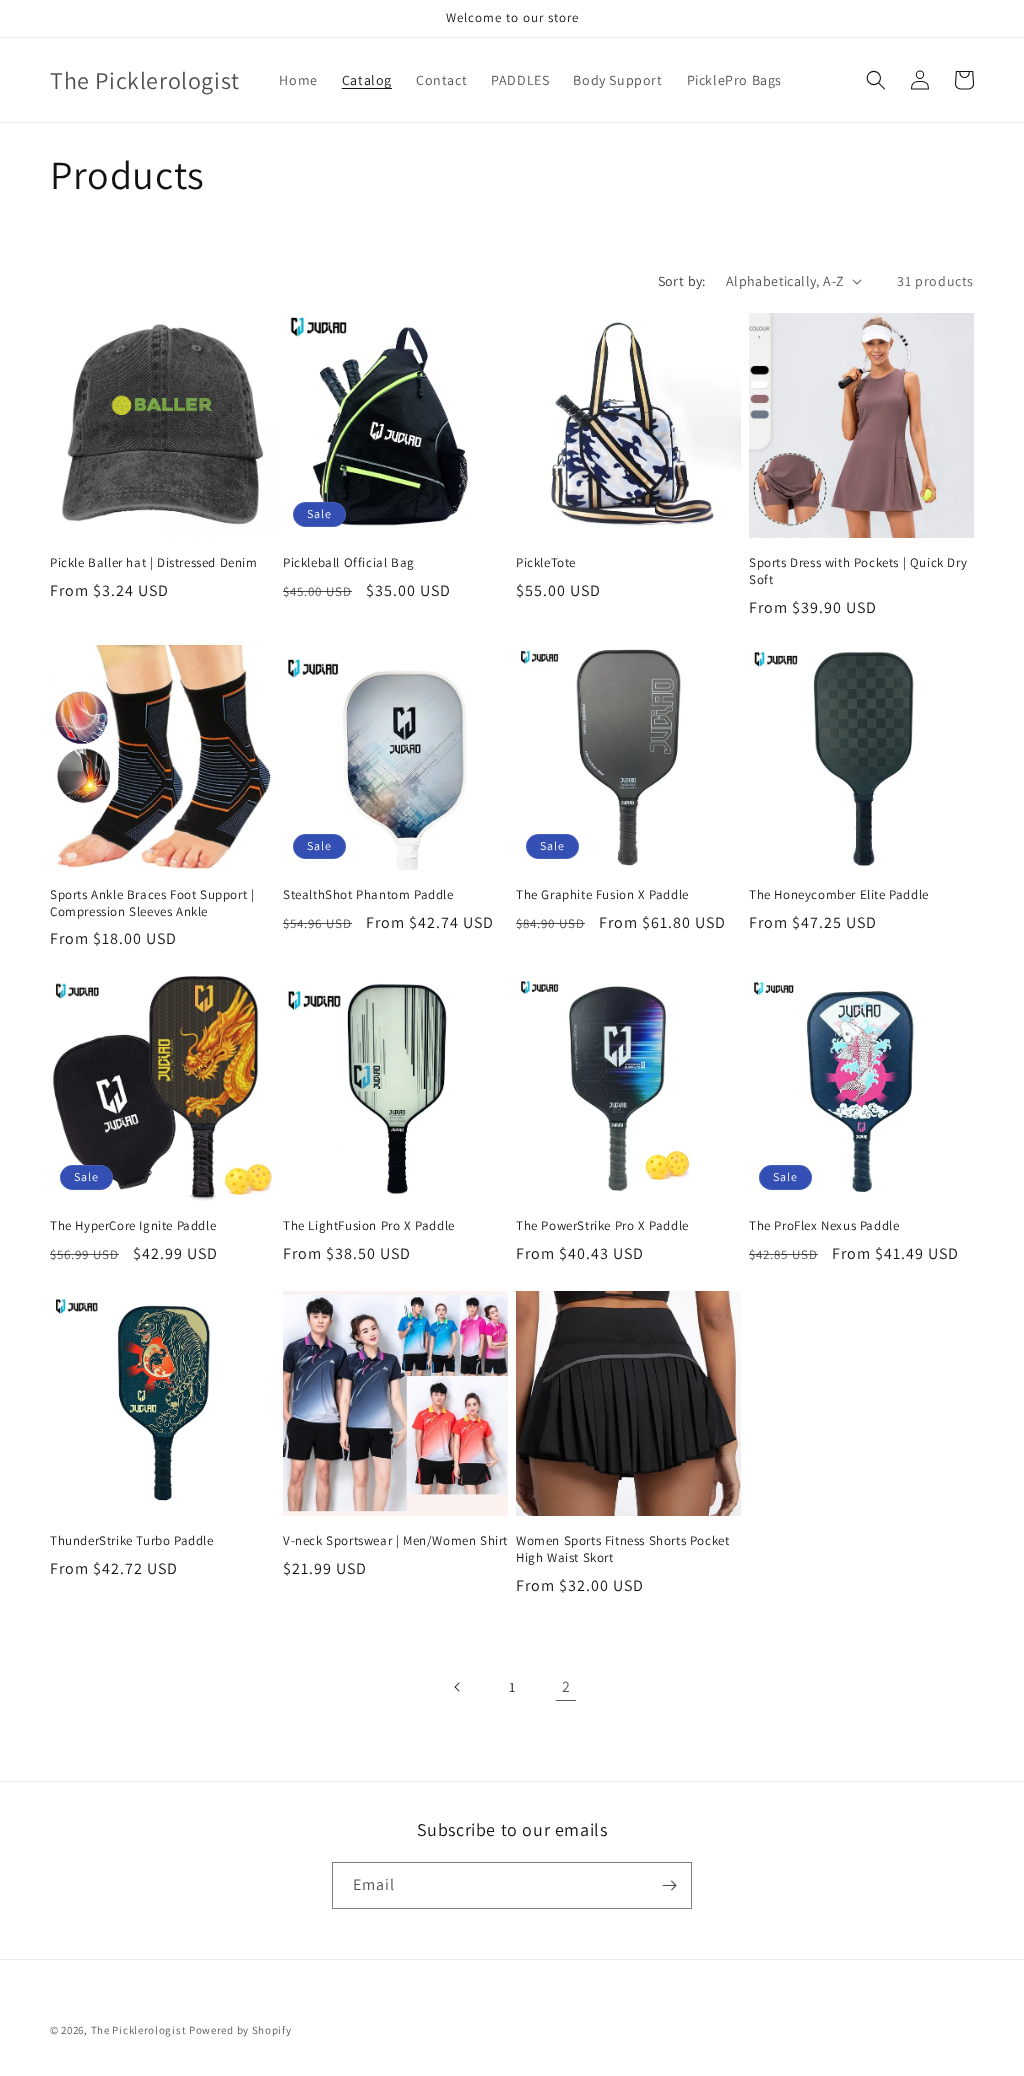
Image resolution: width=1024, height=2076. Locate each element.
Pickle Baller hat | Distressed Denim (154, 563)
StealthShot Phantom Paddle (368, 895)
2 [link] (566, 1686)
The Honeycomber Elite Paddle (839, 895)
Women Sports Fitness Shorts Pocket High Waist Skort (622, 1549)
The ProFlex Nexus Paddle (824, 1226)
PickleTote (546, 563)
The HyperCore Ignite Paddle (133, 1226)
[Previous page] (458, 1687)
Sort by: (682, 281)
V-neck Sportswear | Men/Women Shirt (395, 1541)
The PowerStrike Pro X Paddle (602, 1226)
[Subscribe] (669, 1885)
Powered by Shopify (240, 2030)
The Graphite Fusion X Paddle (602, 895)
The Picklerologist (139, 2030)
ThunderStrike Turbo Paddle (132, 1541)
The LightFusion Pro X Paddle (369, 1226)
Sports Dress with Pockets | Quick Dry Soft (858, 571)
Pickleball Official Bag (349, 563)
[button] (876, 80)
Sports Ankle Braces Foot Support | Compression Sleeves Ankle (152, 903)
